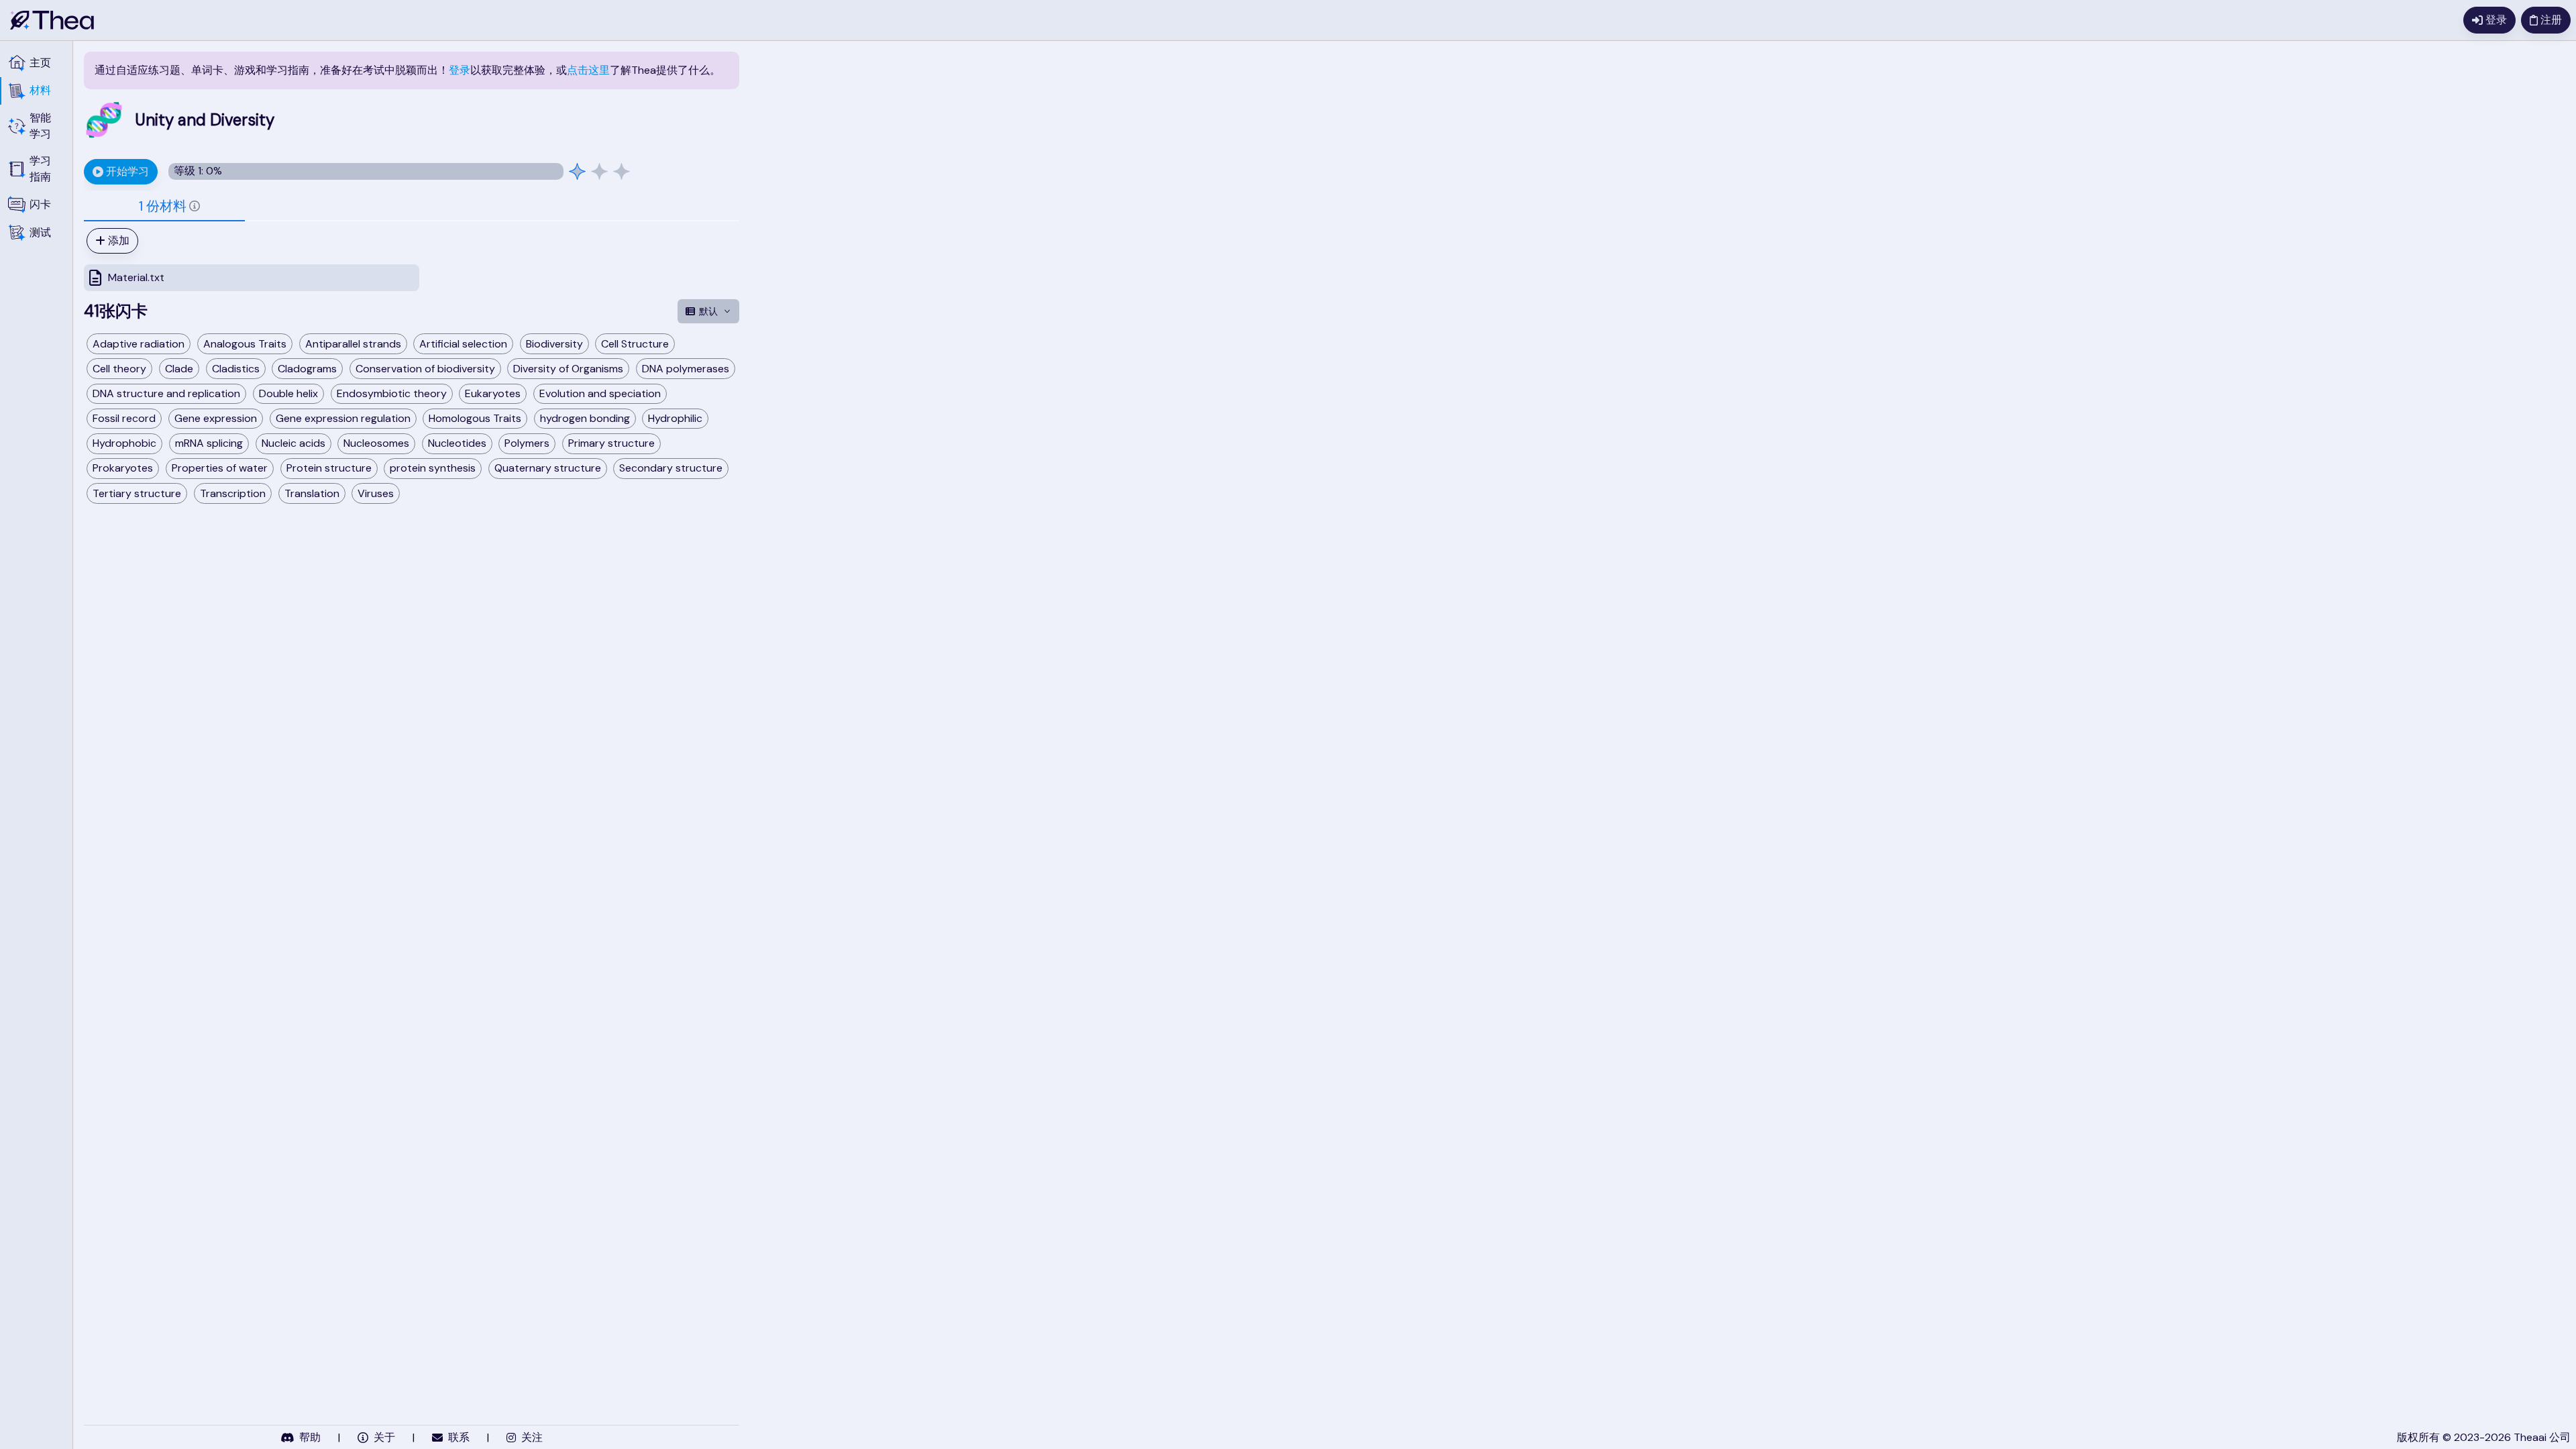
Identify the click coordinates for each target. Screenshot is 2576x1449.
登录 (460, 70)
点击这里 (588, 70)
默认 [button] (708, 311)
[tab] (164, 206)
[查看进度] (599, 171)
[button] (36, 91)
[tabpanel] (412, 260)
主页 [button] (40, 63)
